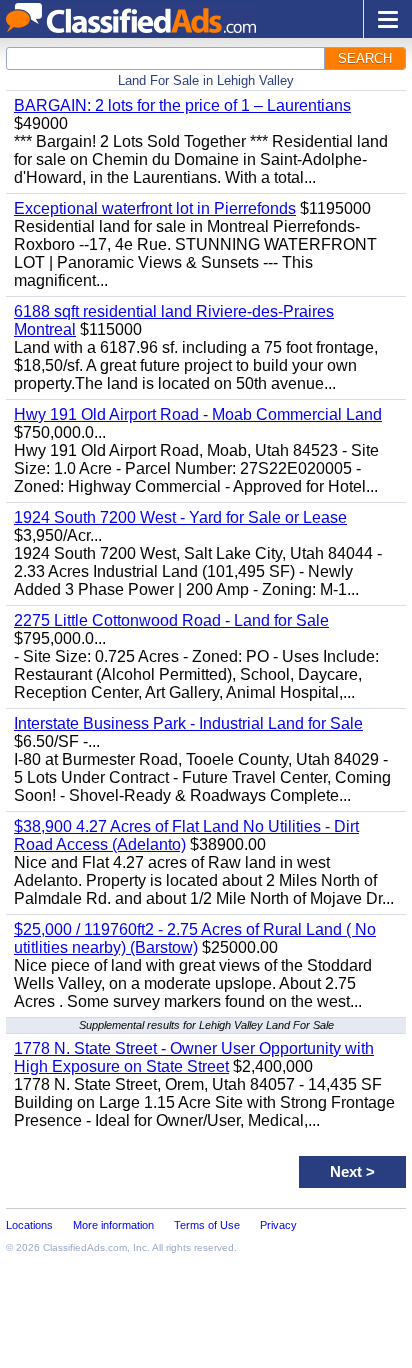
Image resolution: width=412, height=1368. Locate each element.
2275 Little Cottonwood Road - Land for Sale (171, 620)
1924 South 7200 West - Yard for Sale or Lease (180, 517)
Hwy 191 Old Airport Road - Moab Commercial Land (198, 414)
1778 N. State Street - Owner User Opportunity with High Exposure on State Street (194, 1057)
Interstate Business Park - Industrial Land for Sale (188, 723)
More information (113, 1225)
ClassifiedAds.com (85, 1247)
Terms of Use (207, 1225)
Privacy (278, 1225)
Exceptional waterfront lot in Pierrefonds (155, 208)
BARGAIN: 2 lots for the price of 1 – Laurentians (182, 105)
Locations (29, 1225)
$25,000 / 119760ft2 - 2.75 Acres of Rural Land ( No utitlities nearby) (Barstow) (195, 938)
